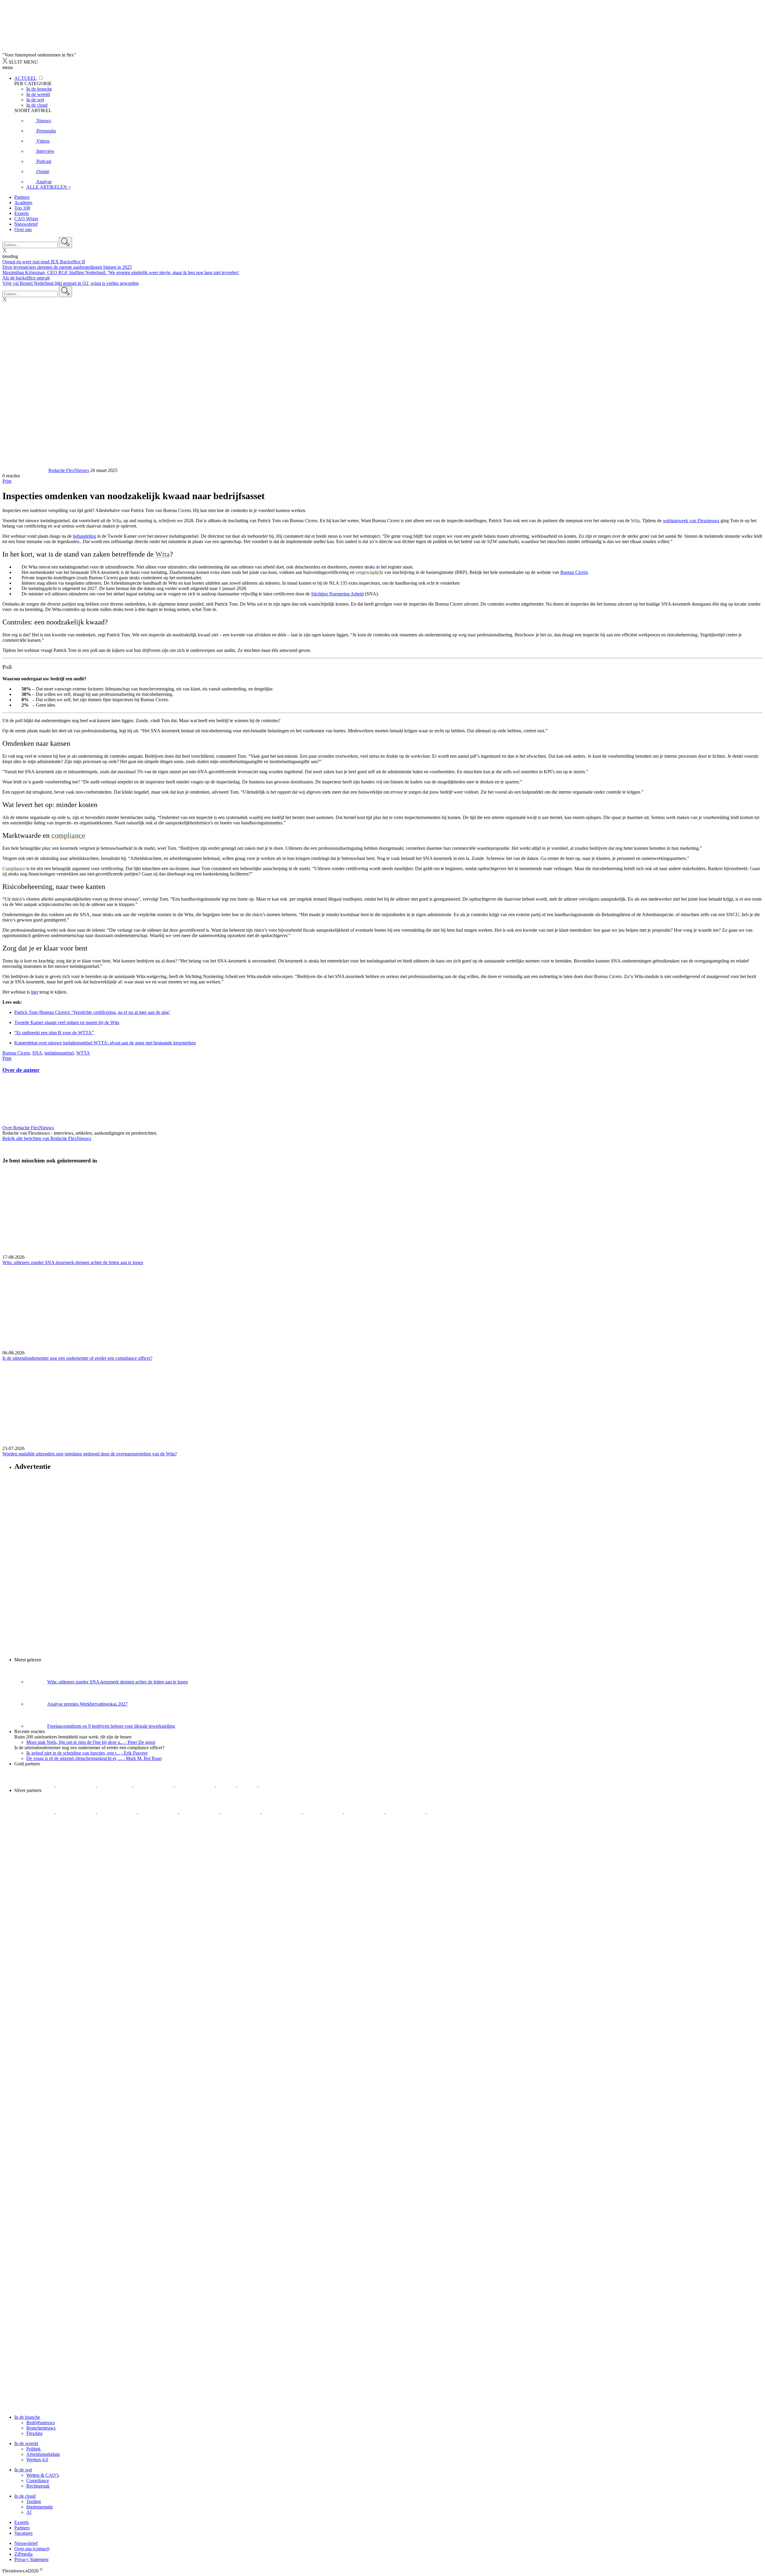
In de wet (23, 2470)
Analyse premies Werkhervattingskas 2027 (87, 1704)
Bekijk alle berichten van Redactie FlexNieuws (47, 1138)
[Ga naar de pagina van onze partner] (55, 1847)
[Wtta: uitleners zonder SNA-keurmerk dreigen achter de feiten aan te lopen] (382, 1212)
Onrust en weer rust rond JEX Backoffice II (44, 262)
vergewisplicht (369, 572)
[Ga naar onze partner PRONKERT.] (117, 1812)
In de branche (27, 2417)
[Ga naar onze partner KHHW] (248, 1785)
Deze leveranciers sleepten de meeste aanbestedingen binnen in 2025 (67, 267)
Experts (22, 213)
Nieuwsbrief (26, 224)
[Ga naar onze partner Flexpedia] (195, 1785)
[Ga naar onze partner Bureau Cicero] (227, 1785)
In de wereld (26, 2443)
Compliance (14, 868)
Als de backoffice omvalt (26, 278)
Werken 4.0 (37, 2460)
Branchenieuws (41, 2428)
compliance (68, 835)
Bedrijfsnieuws (40, 2423)
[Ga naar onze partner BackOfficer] (115, 1785)
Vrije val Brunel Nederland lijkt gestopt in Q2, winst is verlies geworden (71, 283)
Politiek (33, 2449)
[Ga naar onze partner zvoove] (279, 1785)
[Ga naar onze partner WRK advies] (447, 1812)
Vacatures (23, 2533)
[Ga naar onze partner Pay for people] (406, 1812)
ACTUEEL (25, 78)
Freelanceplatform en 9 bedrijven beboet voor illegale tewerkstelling (111, 1726)
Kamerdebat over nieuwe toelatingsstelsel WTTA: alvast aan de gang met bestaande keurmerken (105, 1043)
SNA (37, 1053)
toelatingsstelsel (59, 1053)
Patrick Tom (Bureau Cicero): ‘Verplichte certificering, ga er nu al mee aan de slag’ (92, 1012)
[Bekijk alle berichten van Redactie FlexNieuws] (25, 470)
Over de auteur (21, 1070)
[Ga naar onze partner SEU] (76, 1812)
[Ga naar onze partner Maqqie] (200, 1812)
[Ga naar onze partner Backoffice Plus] (35, 1785)
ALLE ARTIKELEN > (49, 187)
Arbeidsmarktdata (43, 2454)
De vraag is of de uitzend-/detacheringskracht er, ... (94, 1758)
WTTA (83, 1053)
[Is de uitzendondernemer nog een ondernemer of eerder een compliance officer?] (382, 1308)
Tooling (34, 2501)
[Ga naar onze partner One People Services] (154, 1785)
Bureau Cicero (16, 1053)
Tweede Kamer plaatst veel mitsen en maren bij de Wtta (67, 1022)
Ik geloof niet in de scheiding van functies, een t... (87, 1753)
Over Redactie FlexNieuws (28, 1128)
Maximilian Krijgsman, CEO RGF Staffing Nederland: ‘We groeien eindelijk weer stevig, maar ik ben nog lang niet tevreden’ (121, 272)
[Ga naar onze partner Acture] (76, 1785)
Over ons (23, 229)
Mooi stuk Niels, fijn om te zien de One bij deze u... (91, 1742)
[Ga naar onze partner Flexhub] (35, 1812)
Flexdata (34, 2433)
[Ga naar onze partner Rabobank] (282, 1812)
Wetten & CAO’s (43, 2475)
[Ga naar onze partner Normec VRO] (159, 1812)
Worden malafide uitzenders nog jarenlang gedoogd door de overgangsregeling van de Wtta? (90, 1454)
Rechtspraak (38, 2486)
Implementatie (40, 2507)
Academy (23, 203)
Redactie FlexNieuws (69, 470)
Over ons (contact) (32, 2549)
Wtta (117, 521)
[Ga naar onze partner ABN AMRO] (324, 1812)
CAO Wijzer (26, 219)
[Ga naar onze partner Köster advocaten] (365, 1812)
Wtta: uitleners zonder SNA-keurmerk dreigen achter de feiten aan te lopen (73, 1262)
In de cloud (25, 2496)
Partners (22, 197)
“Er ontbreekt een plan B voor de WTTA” (54, 1033)
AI (29, 2512)
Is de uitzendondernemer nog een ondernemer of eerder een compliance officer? (77, 1358)
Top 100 (22, 208)
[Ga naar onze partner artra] (241, 1812)
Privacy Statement (31, 2559)
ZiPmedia (23, 2554)
